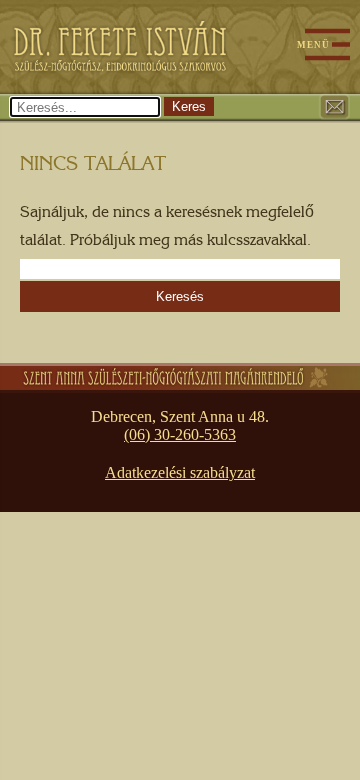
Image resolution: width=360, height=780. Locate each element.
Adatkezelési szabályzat (180, 472)
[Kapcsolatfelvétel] (333, 106)
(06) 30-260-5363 (180, 434)
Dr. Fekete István (115, 45)
